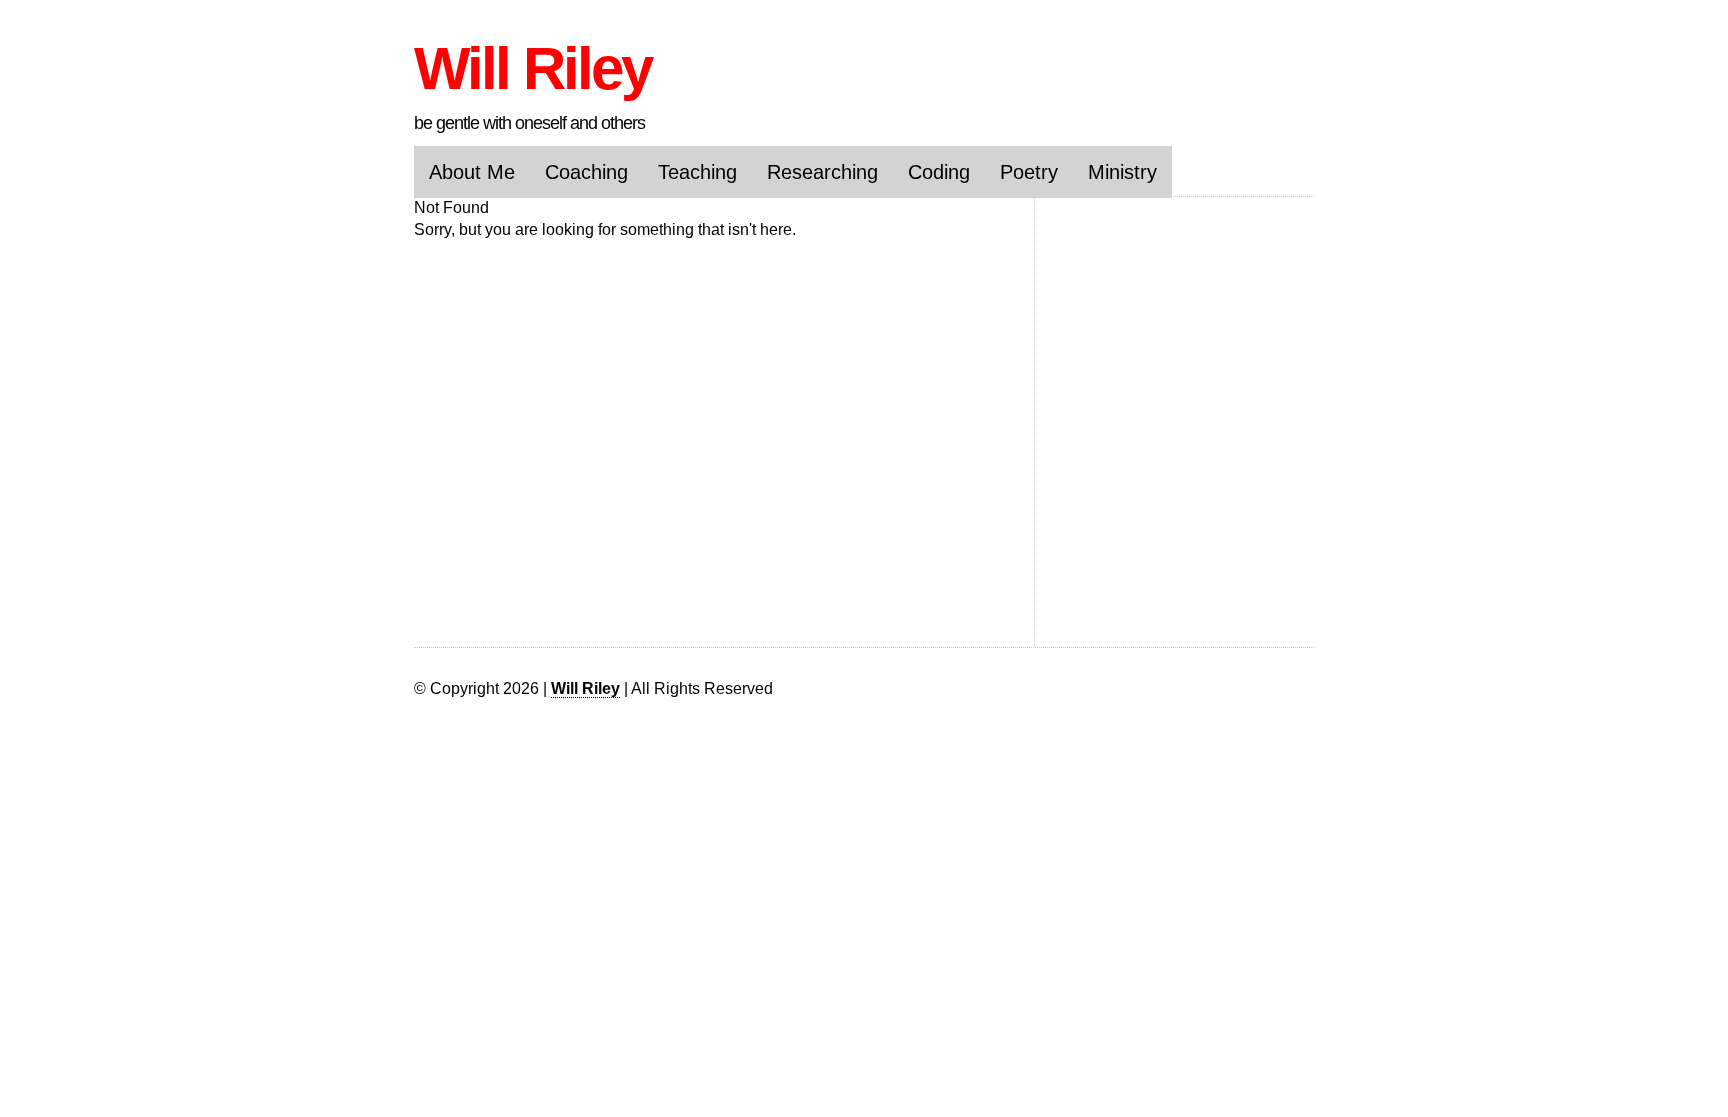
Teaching (697, 172)
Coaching (586, 172)
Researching (822, 172)
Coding (939, 172)
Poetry (1029, 172)
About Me (472, 172)
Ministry (1122, 172)
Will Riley (532, 68)
